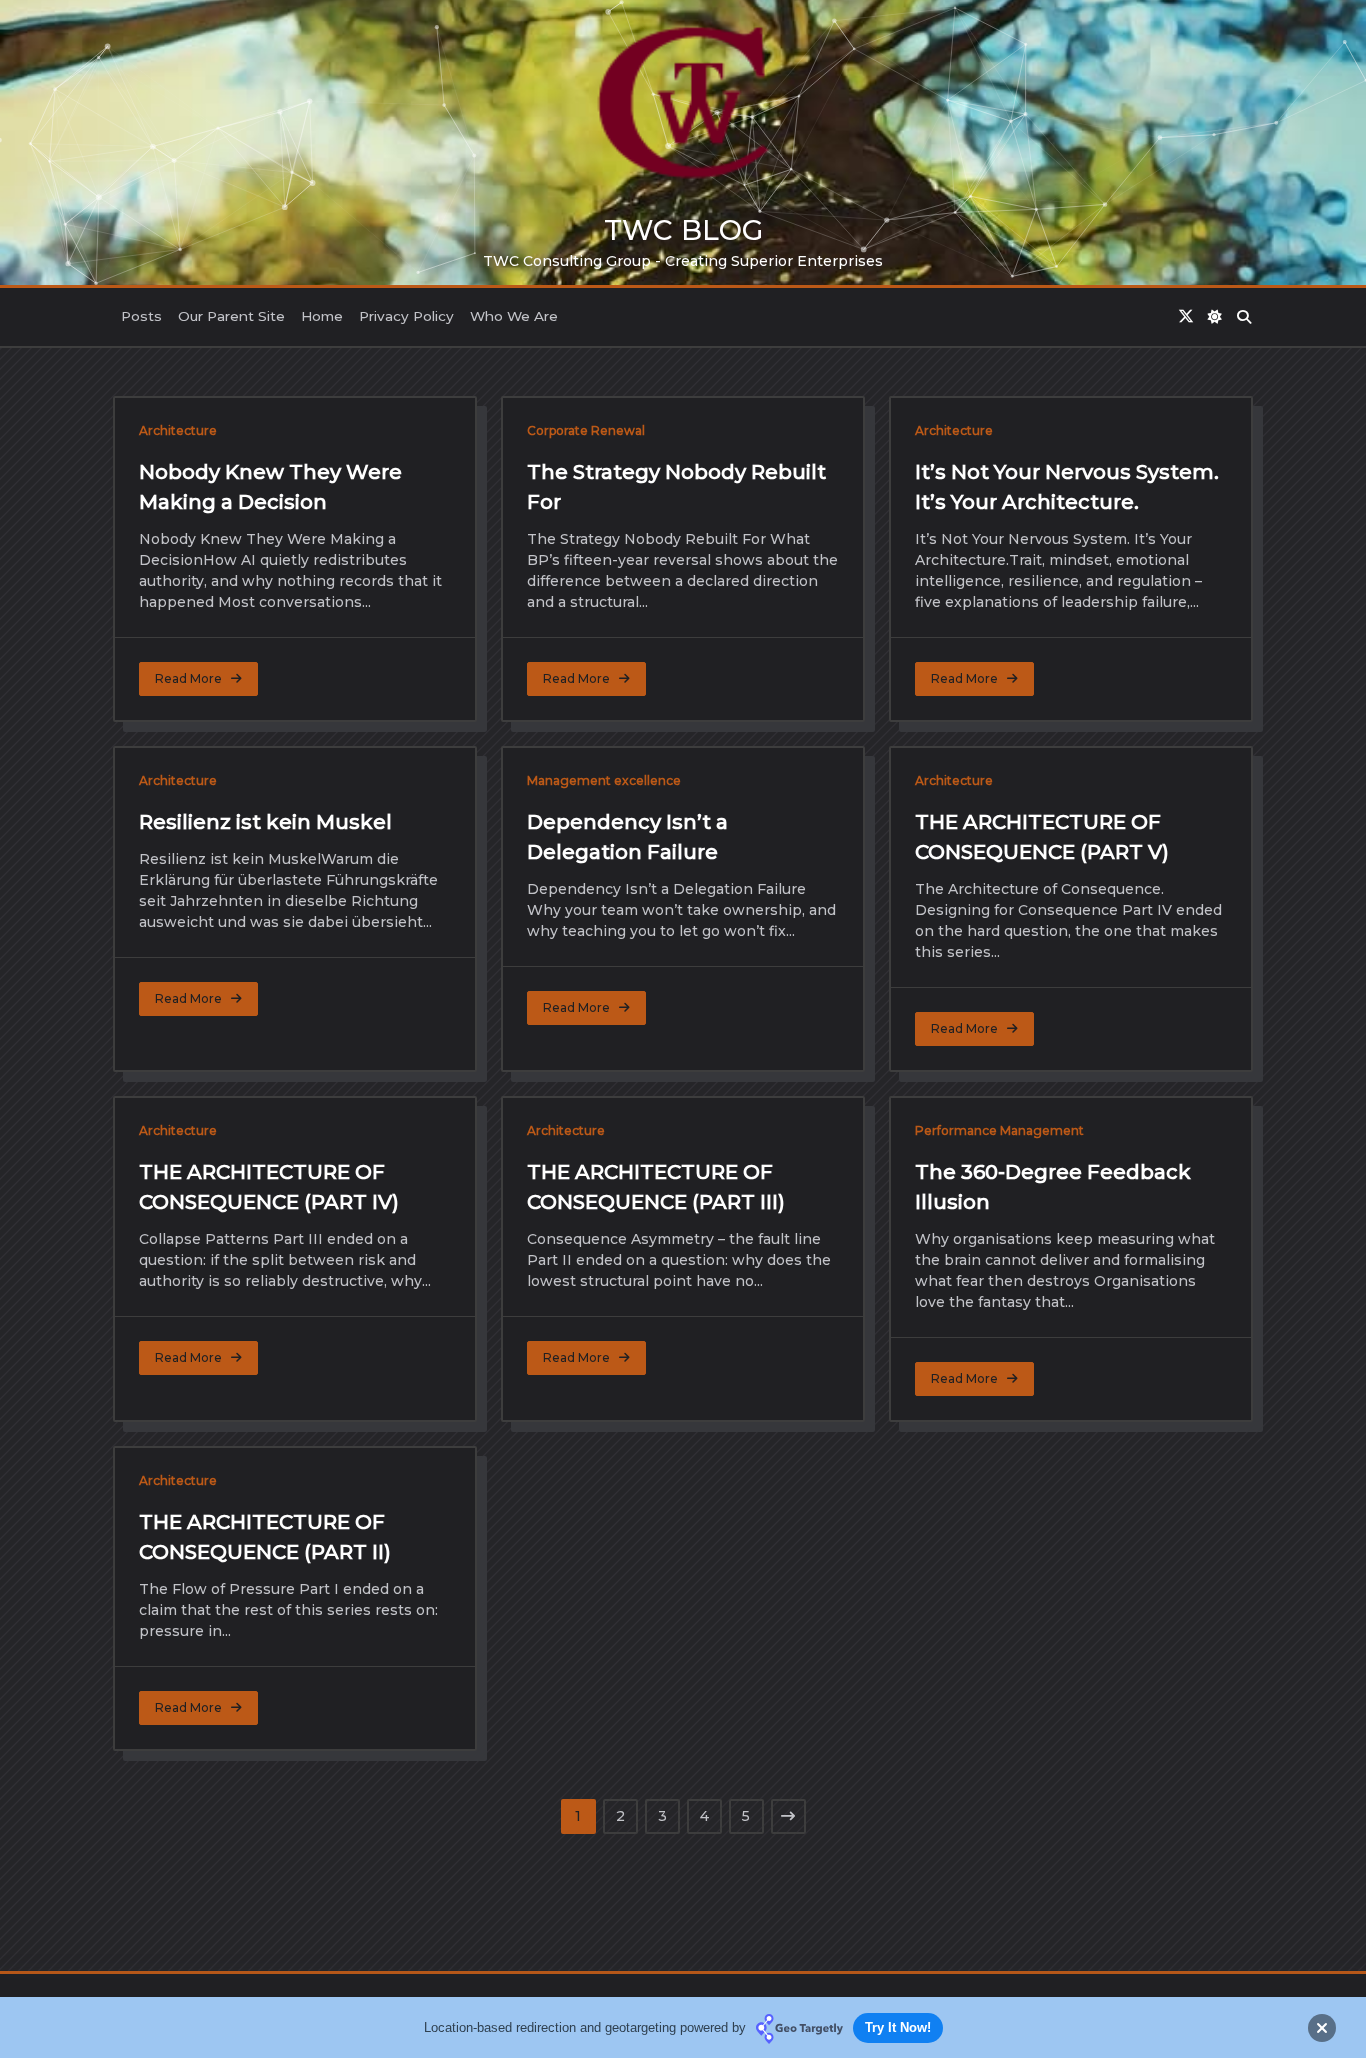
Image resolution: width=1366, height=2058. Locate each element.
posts (141, 316)
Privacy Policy (406, 316)
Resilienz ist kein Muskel (265, 822)
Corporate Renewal (586, 430)
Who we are (514, 316)
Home (322, 316)
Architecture (178, 430)
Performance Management (999, 1130)
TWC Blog (683, 230)
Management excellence (604, 780)
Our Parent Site (231, 316)
